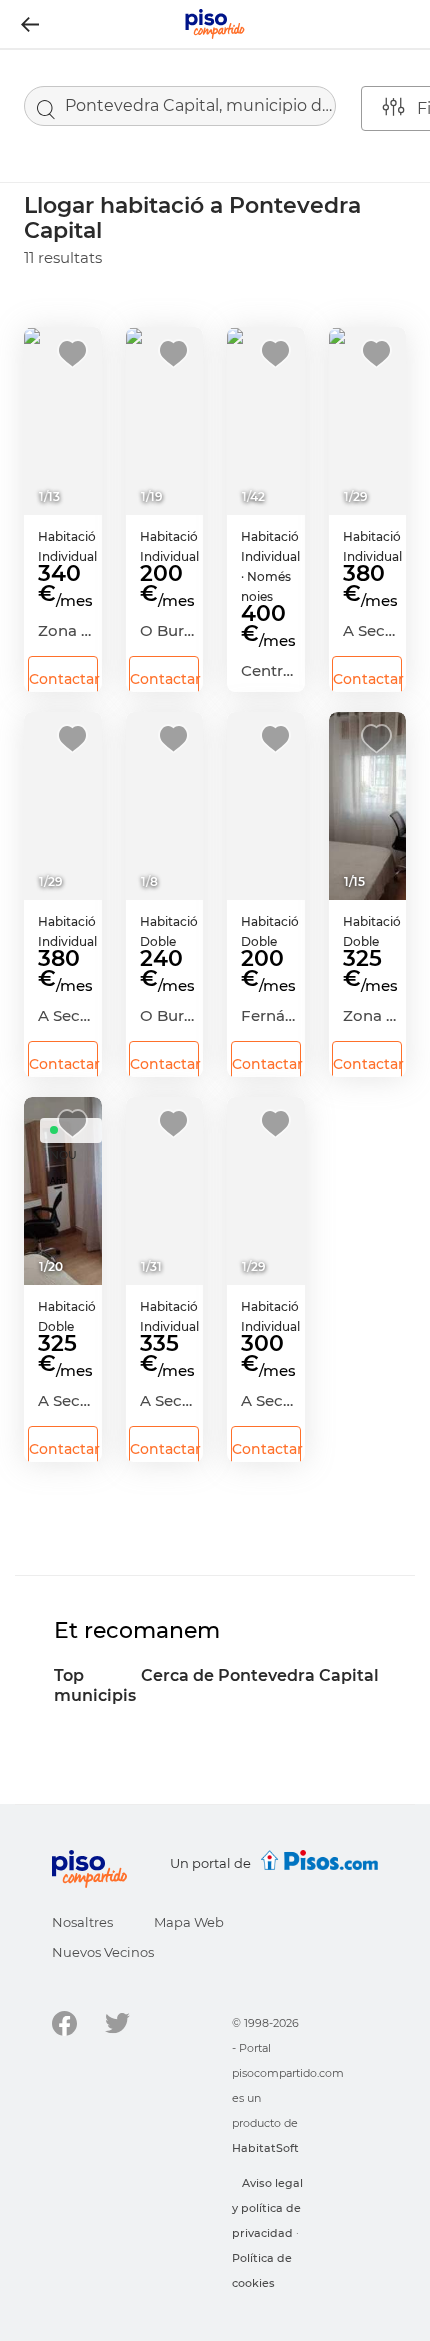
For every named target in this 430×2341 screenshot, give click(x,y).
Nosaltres (82, 1922)
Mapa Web (189, 1922)
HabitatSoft (265, 2148)
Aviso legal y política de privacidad (267, 2208)
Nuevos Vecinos (103, 1952)
